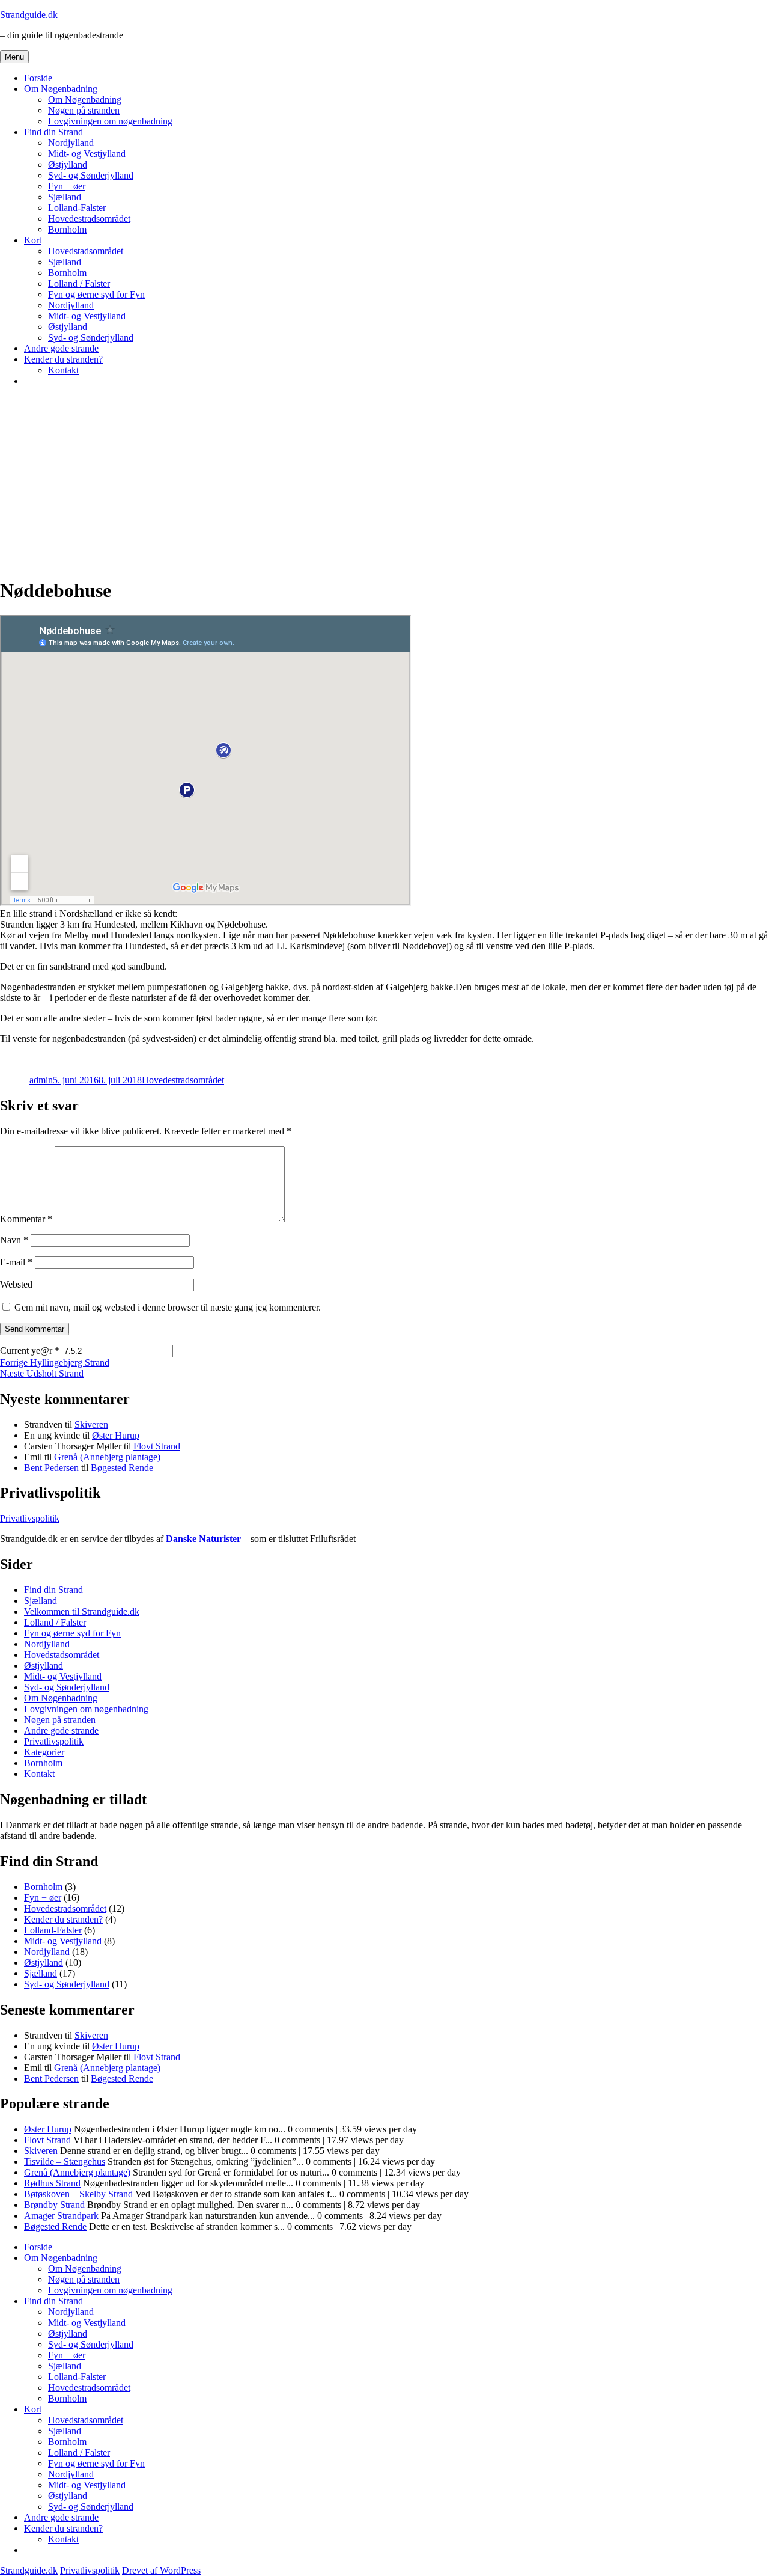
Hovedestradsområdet (89, 219)
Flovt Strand (157, 1446)
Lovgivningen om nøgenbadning (110, 121)
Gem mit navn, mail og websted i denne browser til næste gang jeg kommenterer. (168, 1307)
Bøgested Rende (122, 1468)
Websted (16, 1284)
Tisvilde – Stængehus (65, 2161)
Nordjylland (71, 143)
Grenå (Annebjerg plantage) (107, 1457)
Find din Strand (53, 132)
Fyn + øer (67, 186)
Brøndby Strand (54, 2205)
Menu (14, 57)
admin (41, 1080)
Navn (14, 1240)
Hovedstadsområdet (86, 251)
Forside (38, 78)
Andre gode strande (61, 348)
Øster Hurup (116, 1435)
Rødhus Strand (52, 2183)
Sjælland (65, 197)
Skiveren (91, 1424)
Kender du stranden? (63, 359)
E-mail (16, 1262)
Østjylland (68, 164)
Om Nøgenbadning (61, 89)
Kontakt (63, 370)
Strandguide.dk (29, 15)
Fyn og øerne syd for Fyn (96, 294)
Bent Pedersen (51, 1468)
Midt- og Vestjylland (87, 154)
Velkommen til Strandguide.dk (82, 1611)
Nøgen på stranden (84, 110)
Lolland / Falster (79, 283)
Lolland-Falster (77, 208)
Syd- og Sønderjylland (91, 175)
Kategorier (44, 1752)
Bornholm (67, 229)
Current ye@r (30, 1351)
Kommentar (26, 1219)
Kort (33, 240)
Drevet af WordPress (161, 2570)
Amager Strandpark (61, 2216)
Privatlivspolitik (30, 1518)
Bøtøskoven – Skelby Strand (78, 2194)
